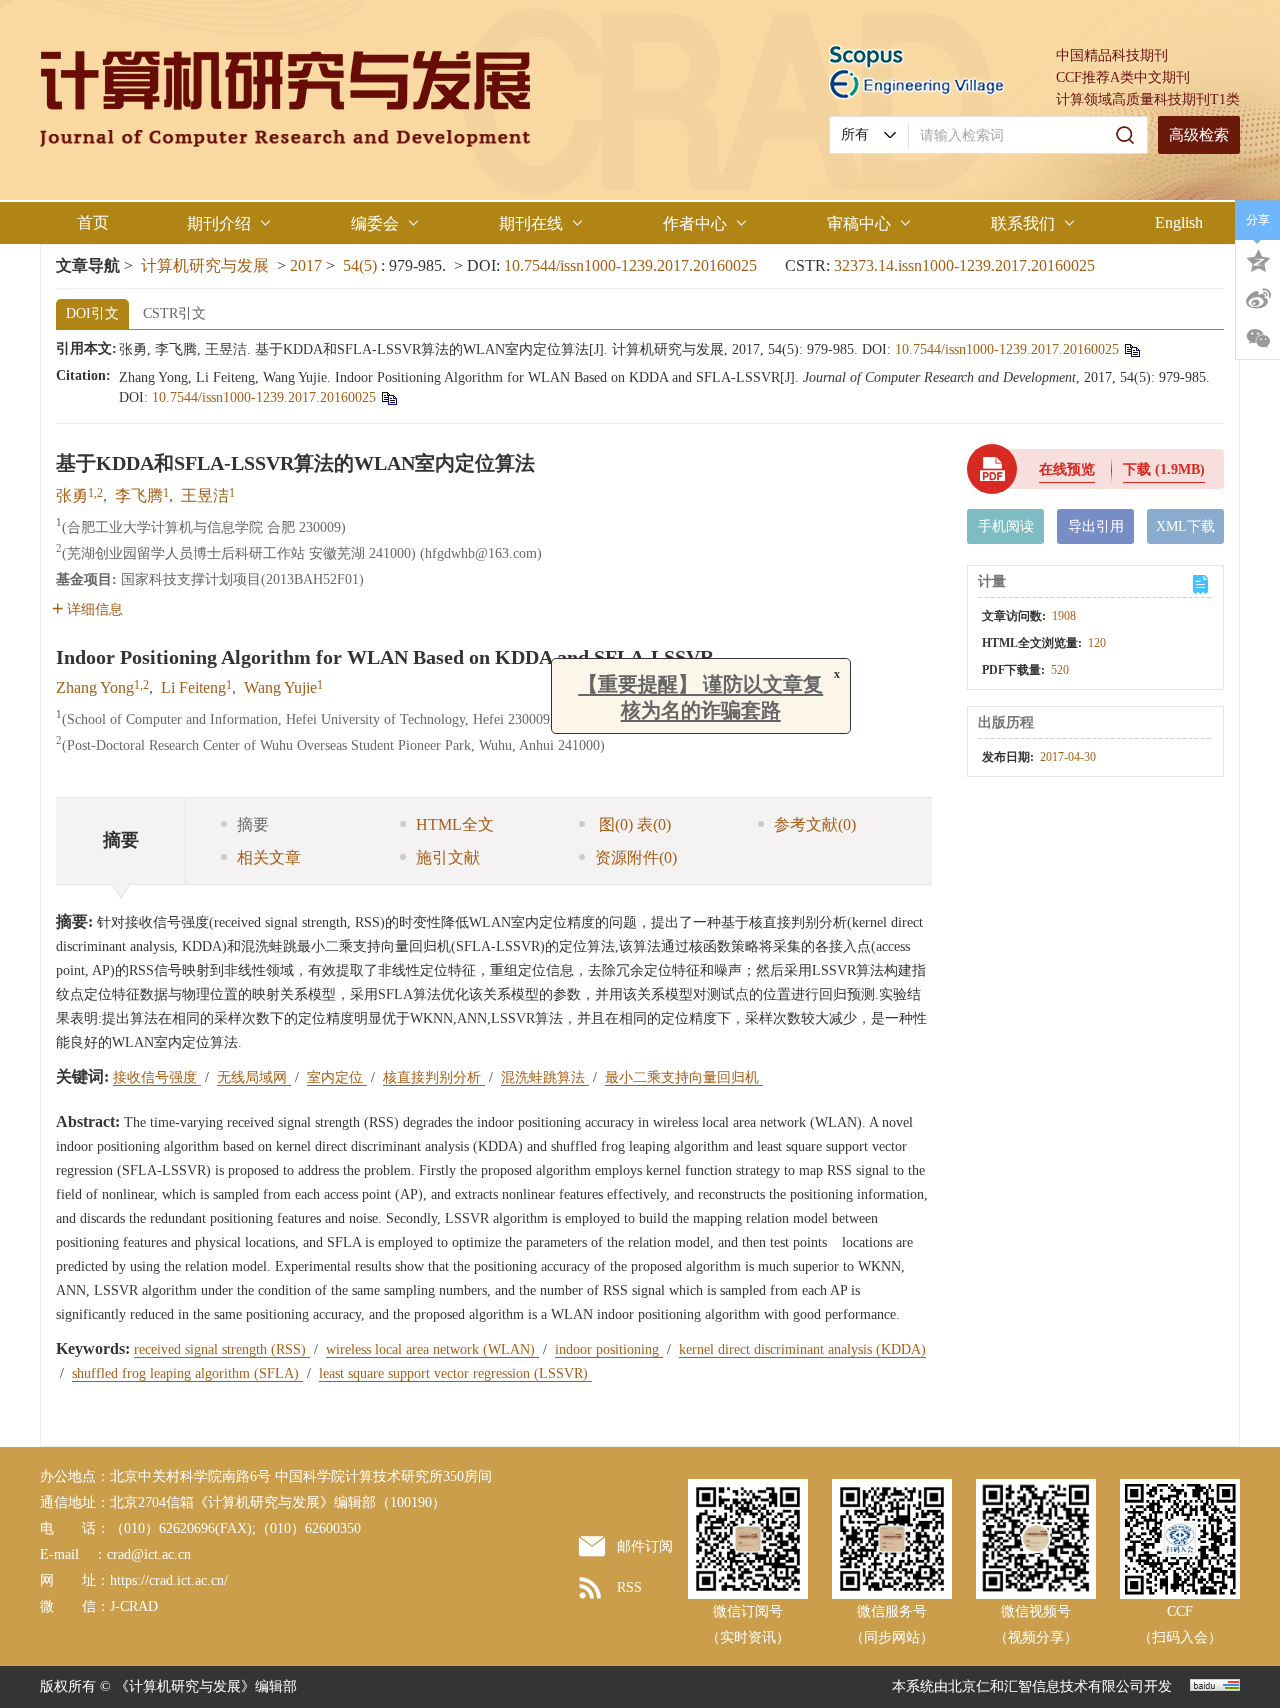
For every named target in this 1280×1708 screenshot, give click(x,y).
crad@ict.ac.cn (149, 1554)
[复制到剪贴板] (1131, 349)
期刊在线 (531, 223)
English (1179, 222)
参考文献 (815, 824)
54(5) (362, 265)
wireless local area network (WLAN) (432, 1349)
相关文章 (269, 857)
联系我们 (1023, 223)
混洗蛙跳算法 (545, 1077)
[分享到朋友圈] (1258, 339)
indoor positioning (609, 1349)
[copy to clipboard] (388, 397)
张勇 (72, 495)
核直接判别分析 (434, 1077)
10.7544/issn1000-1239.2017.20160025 (630, 265)
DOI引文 (92, 313)
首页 (93, 222)
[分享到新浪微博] (1258, 299)
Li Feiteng (193, 687)
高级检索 (1199, 135)
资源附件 (636, 857)
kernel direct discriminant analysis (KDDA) (802, 1349)
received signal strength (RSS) (222, 1349)
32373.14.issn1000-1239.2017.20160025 (964, 265)
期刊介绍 (219, 223)
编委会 (375, 223)
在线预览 (1067, 469)
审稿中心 (859, 223)
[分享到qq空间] (1258, 259)
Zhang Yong (95, 687)
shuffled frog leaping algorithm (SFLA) (187, 1373)
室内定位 (337, 1077)
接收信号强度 (157, 1077)
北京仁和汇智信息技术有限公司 (1046, 1686)
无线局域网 (254, 1077)
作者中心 (695, 223)
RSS (629, 1587)
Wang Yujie (280, 687)
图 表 (633, 824)
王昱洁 (205, 495)
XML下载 (1185, 526)
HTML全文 (455, 824)
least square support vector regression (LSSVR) (455, 1373)
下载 (1164, 469)
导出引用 (1096, 526)
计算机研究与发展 (205, 265)
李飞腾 (139, 495)
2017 (306, 265)
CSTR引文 (174, 313)
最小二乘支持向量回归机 (684, 1077)
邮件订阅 (645, 1546)
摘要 (253, 824)
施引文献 (448, 857)
